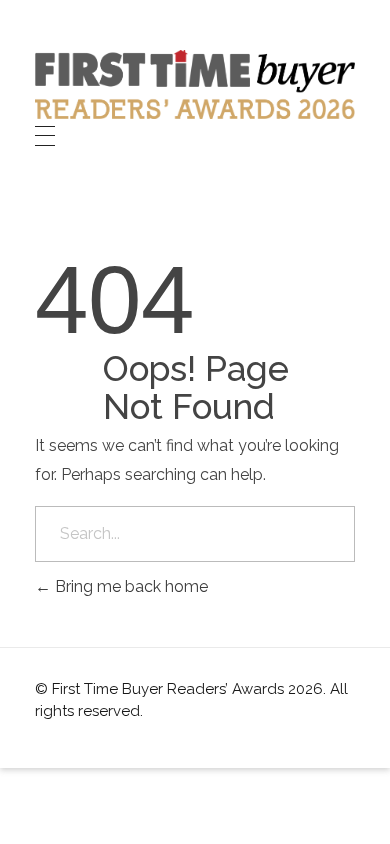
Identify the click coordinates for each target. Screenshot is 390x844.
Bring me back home (129, 586)
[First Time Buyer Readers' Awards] (195, 84)
